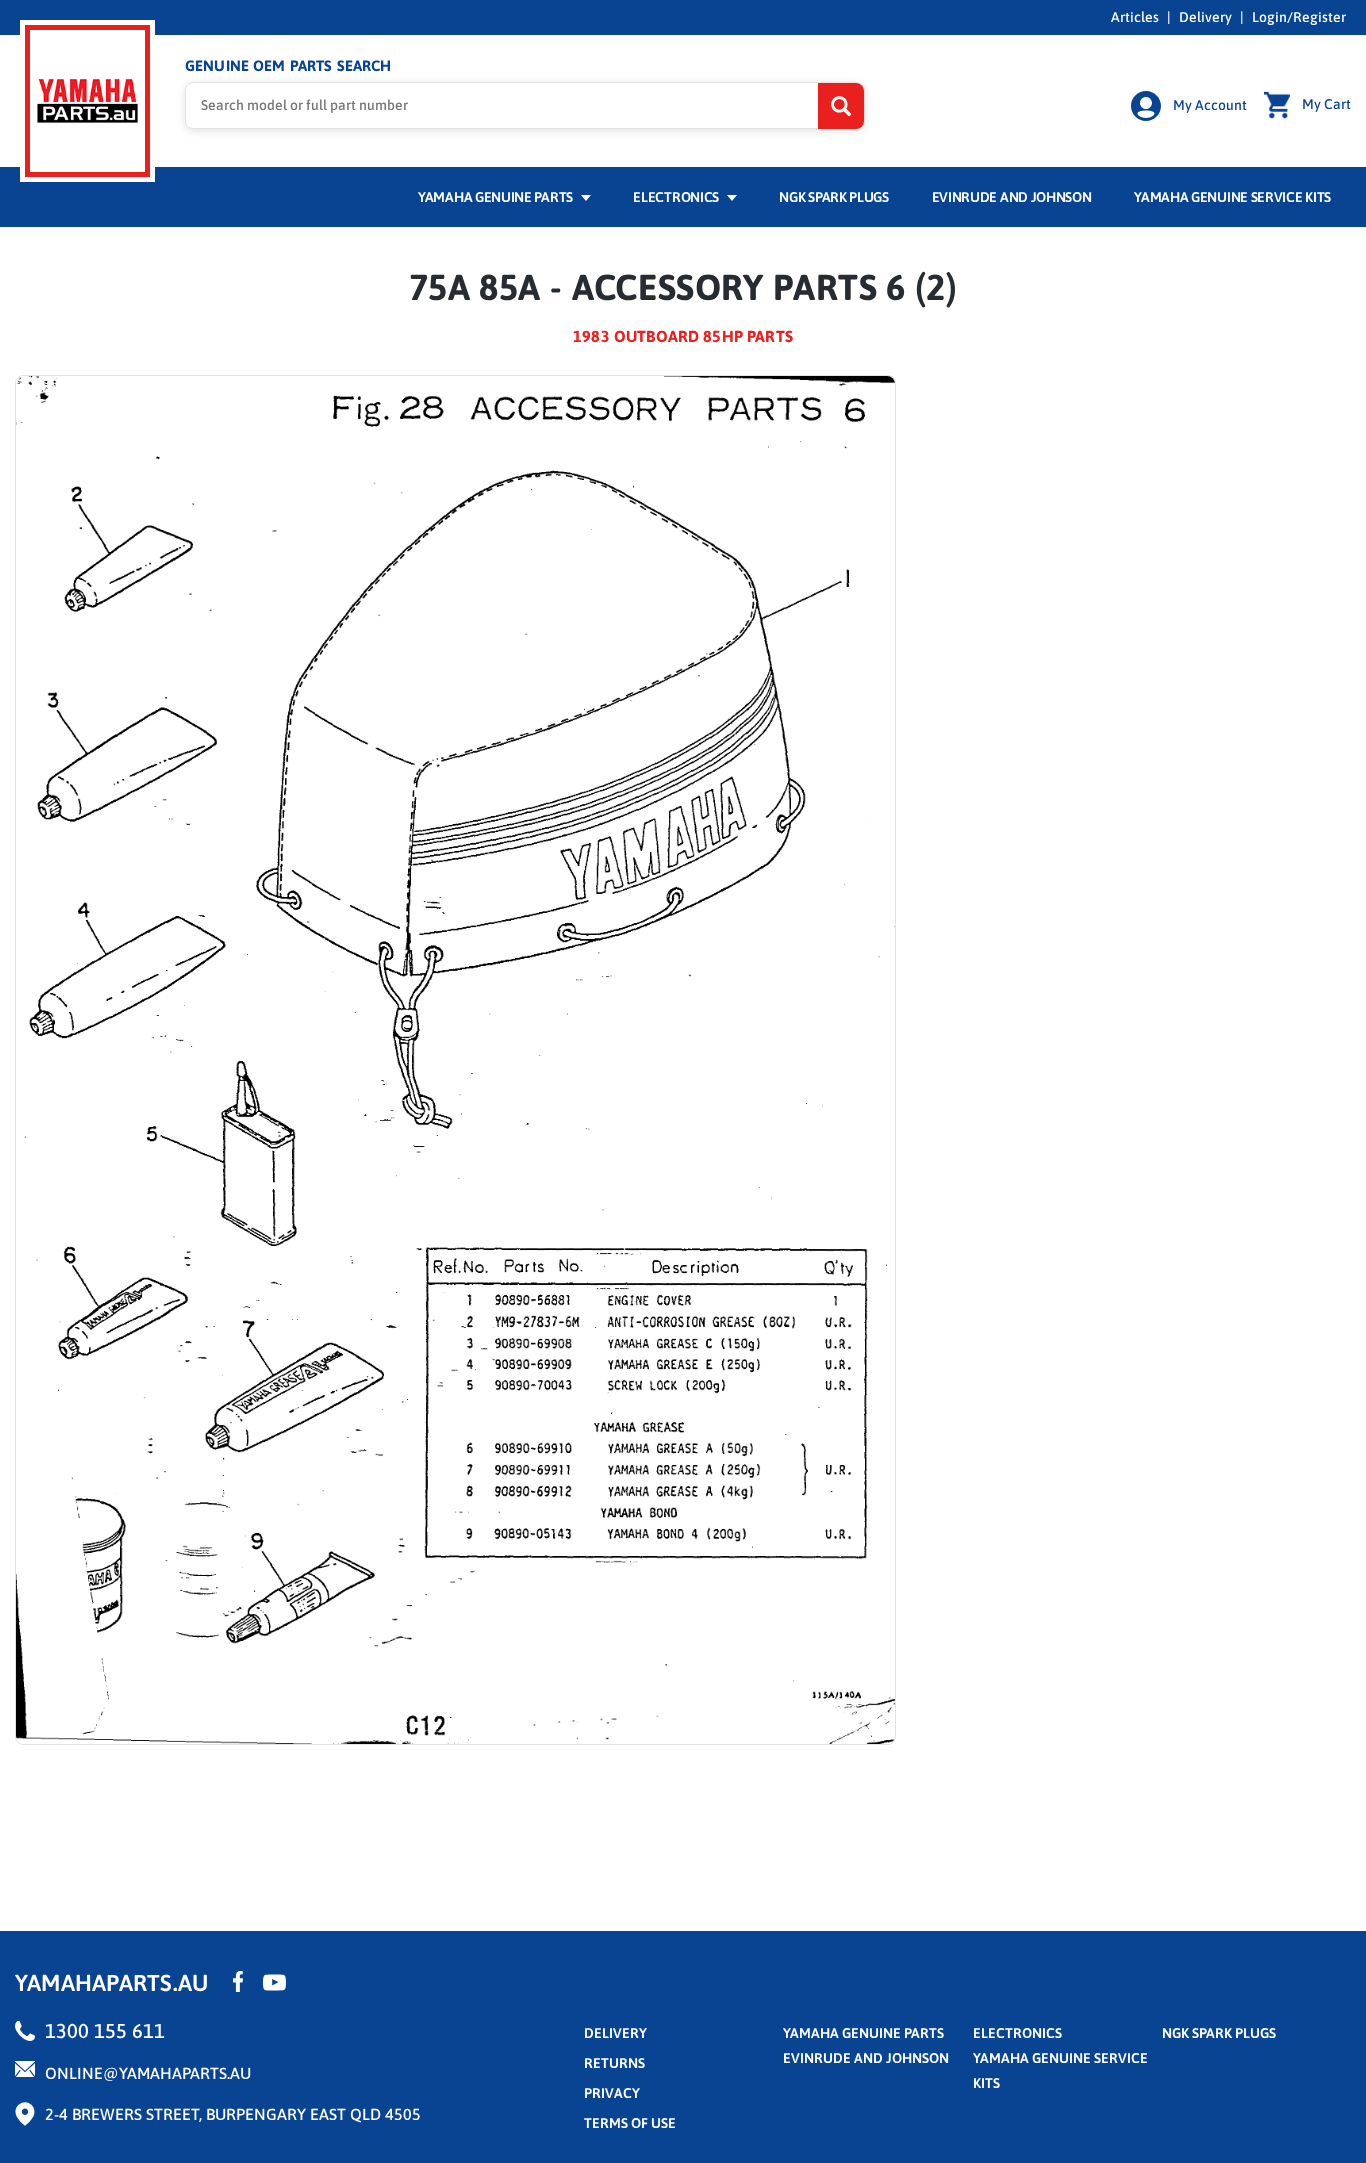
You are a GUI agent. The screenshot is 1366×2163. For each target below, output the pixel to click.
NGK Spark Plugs (833, 197)
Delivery (1205, 17)
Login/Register (1299, 17)
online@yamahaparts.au (148, 2073)
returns (614, 2063)
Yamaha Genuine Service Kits (1232, 197)
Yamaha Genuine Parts (497, 197)
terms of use (630, 2123)
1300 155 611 (105, 2030)
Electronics (677, 197)
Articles (1135, 17)
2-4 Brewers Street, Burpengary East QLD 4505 (233, 2114)
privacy (612, 2093)
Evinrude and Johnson (1012, 197)
